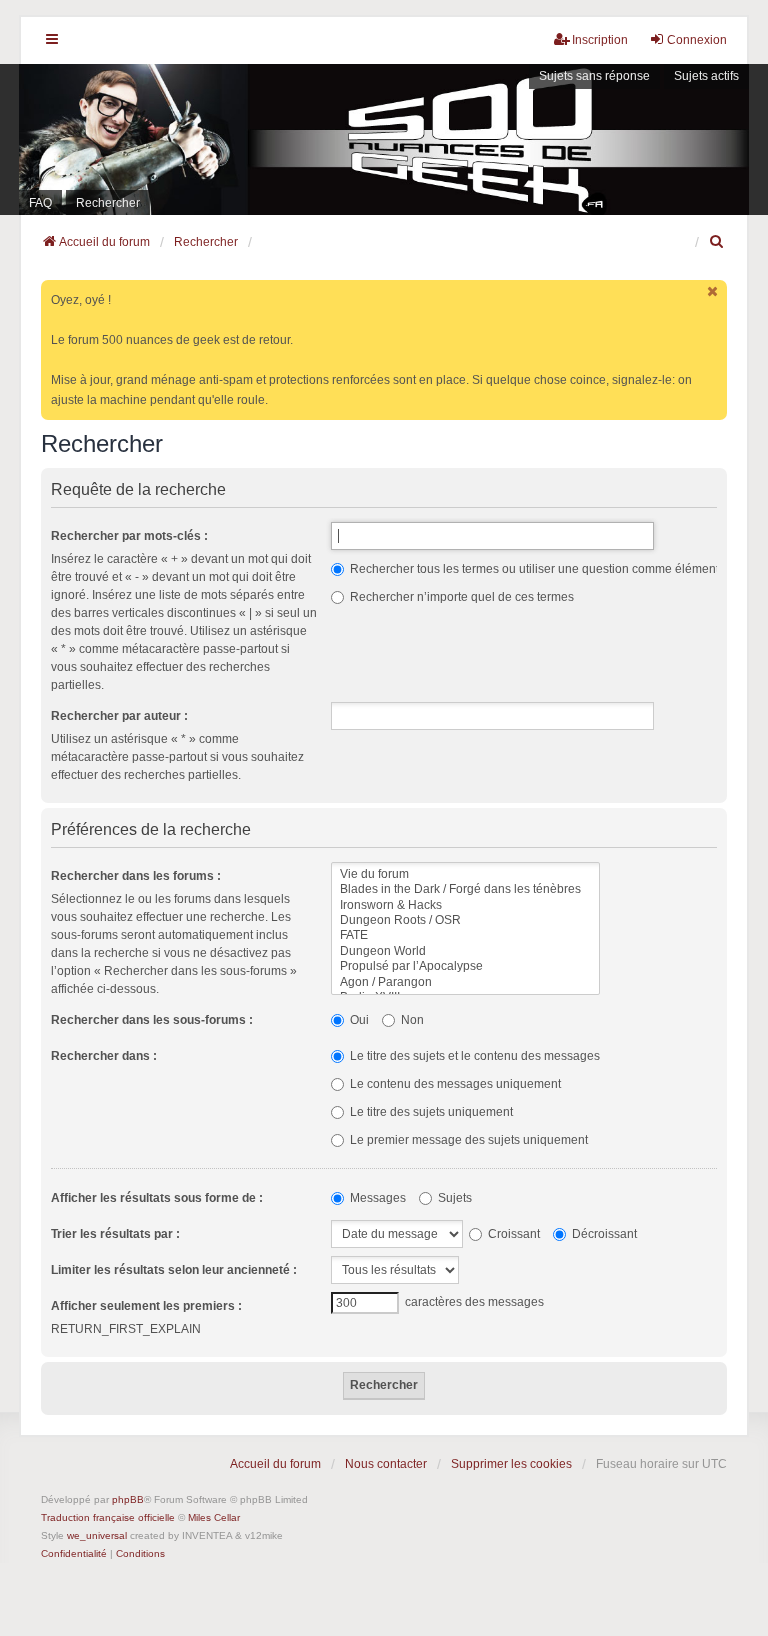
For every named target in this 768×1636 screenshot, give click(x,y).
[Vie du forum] (465, 874)
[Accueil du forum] (384, 139)
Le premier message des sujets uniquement (467, 1140)
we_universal (97, 1535)
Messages (376, 1198)
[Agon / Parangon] (465, 982)
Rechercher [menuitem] (108, 203)
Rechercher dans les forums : (136, 876)
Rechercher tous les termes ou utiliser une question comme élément (533, 569)
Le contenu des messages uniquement (454, 1084)
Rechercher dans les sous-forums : (152, 1020)
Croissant (512, 1234)
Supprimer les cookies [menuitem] (511, 1464)
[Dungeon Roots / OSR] (465, 920)
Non (411, 1020)
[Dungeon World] (465, 951)
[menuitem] (718, 242)
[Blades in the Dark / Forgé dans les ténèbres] (465, 889)
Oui (358, 1020)
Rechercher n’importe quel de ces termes (460, 597)
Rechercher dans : (104, 1056)
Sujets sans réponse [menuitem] (594, 76)
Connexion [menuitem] (697, 40)
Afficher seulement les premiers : (146, 1306)
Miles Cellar (214, 1517)
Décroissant (603, 1234)
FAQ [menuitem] (40, 203)
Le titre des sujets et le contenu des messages (473, 1056)
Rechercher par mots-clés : (129, 536)
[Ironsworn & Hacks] (465, 905)
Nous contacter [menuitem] (386, 1464)
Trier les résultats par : (115, 1234)
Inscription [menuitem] (600, 40)
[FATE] (465, 935)
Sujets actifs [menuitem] (706, 76)
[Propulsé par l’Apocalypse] (465, 966)
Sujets (453, 1198)
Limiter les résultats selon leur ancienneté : (174, 1270)
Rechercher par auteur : (119, 716)
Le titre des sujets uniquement (430, 1112)
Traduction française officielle (108, 1517)
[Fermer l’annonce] (714, 291)
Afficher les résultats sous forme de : (157, 1198)
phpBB (128, 1499)
